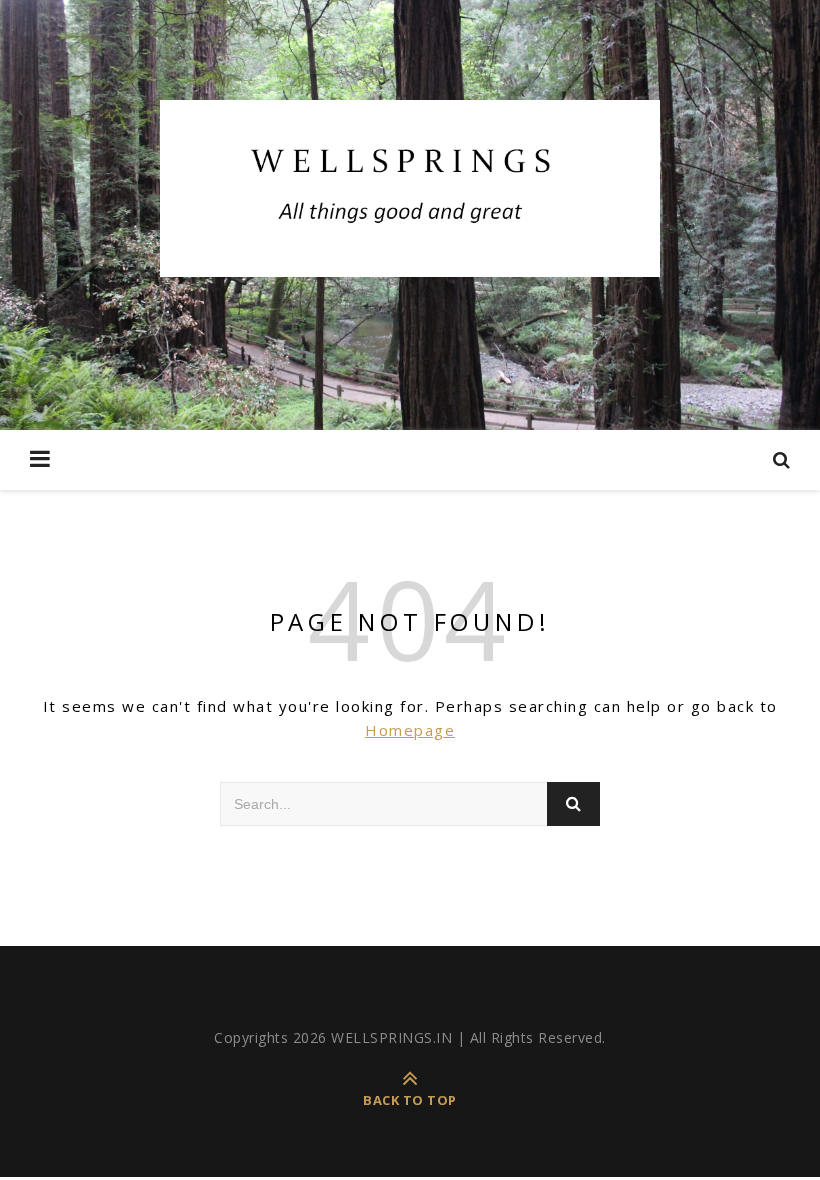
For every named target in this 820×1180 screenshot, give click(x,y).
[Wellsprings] (410, 188)
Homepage (410, 730)
